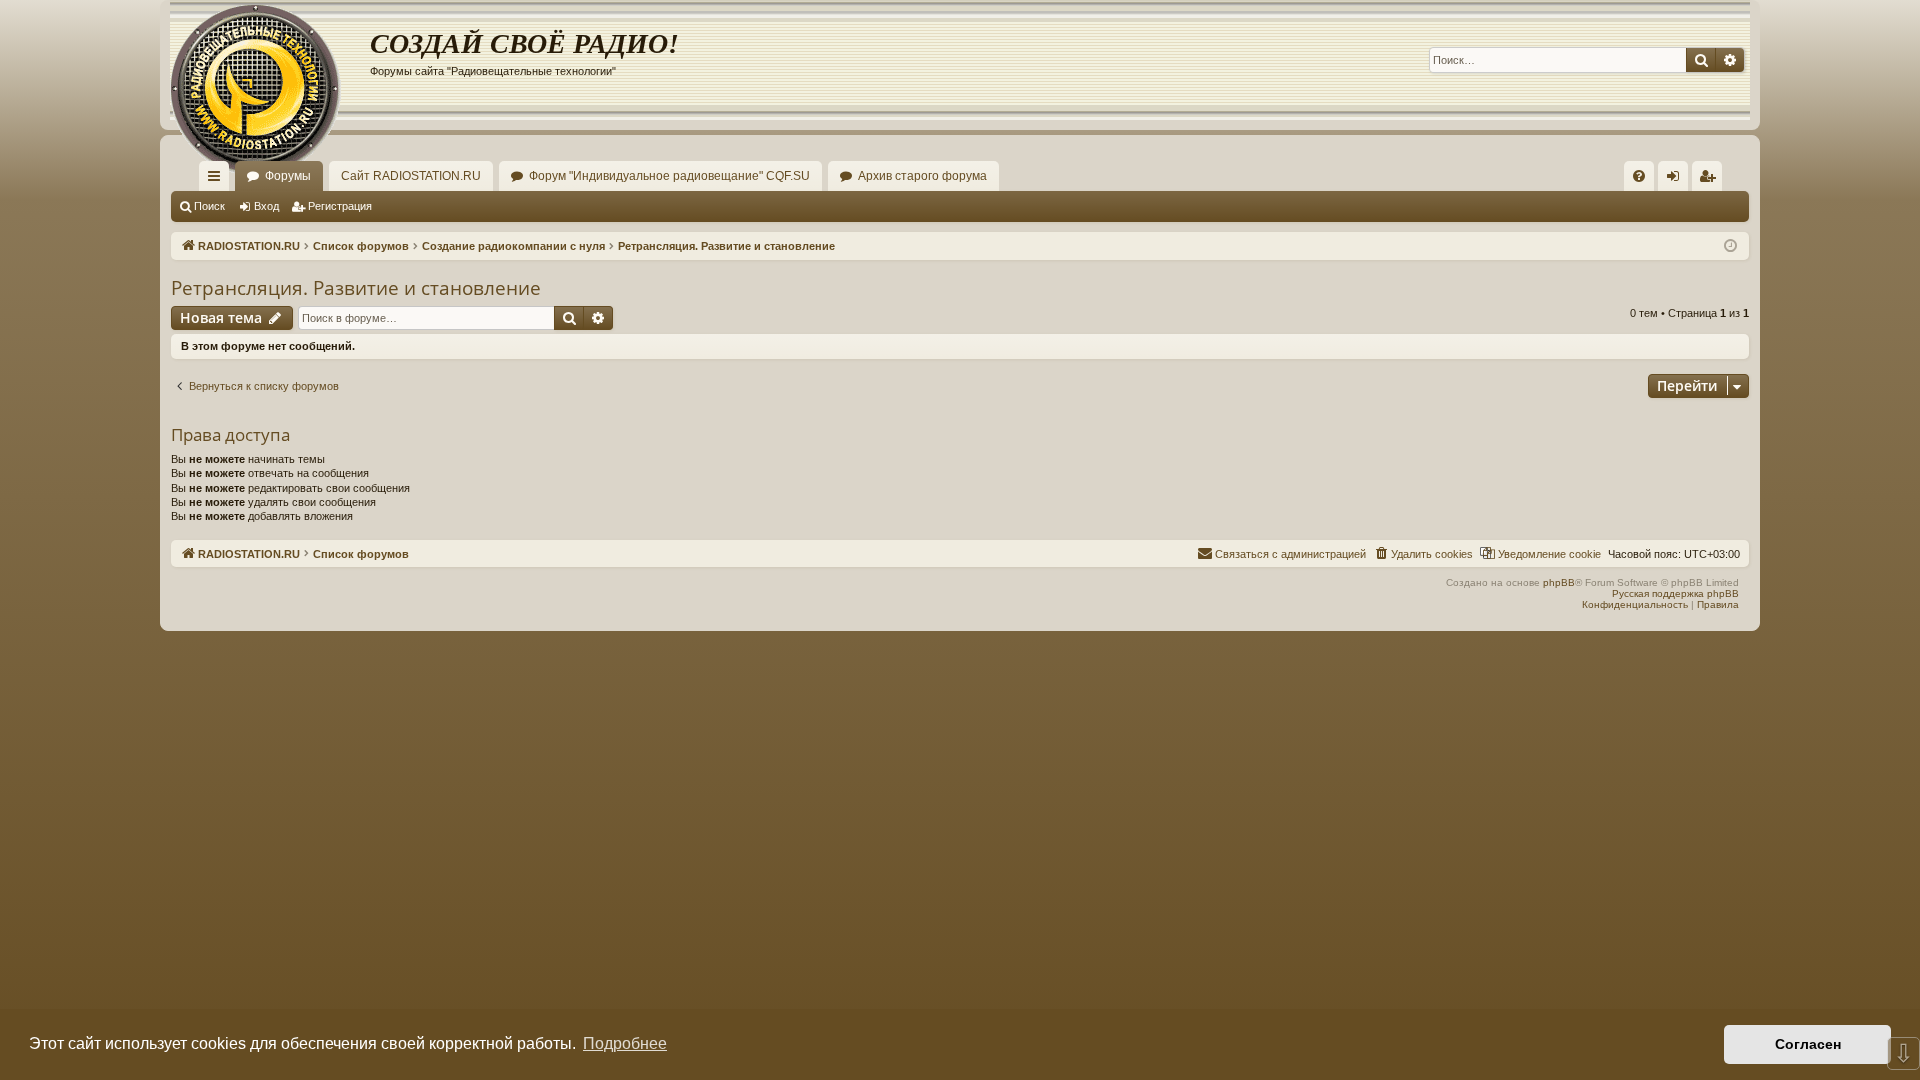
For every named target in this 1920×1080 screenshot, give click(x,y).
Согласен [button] (1808, 1044)
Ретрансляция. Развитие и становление (356, 288)
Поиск (209, 206)
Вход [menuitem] (1677, 180)
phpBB (1559, 582)
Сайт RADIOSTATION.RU (411, 176)
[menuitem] (1639, 176)
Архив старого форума (922, 176)
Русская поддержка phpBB (1675, 593)
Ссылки (218, 180)
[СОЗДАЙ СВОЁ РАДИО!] (270, 60)
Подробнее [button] (625, 1043)
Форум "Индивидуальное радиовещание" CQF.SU (669, 176)
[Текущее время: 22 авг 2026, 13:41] (1730, 246)
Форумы (288, 176)
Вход (266, 206)
